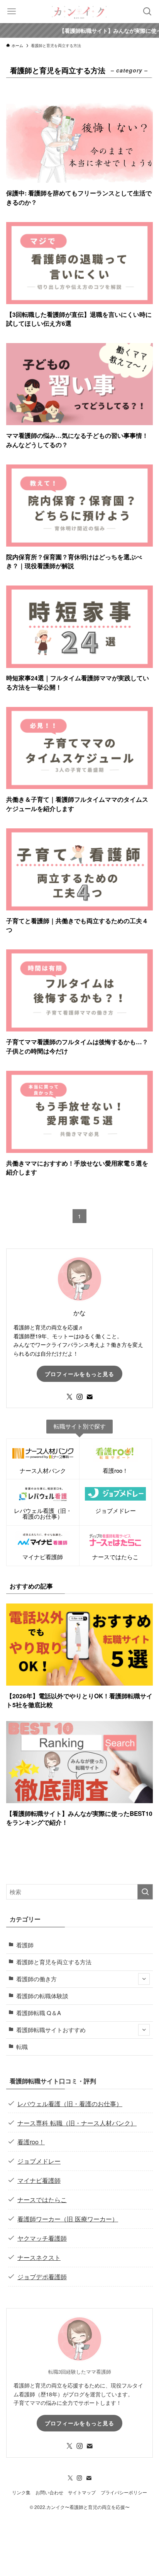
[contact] (90, 1397)
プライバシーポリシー (124, 2492)
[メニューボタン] (12, 12)
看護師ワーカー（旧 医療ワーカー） (68, 2219)
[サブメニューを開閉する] (144, 1979)
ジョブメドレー (39, 2161)
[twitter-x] (69, 1397)
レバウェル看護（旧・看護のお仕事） (70, 2103)
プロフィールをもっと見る (79, 1374)
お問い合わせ (49, 2492)
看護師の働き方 (36, 1979)
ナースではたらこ (42, 2199)
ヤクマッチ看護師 (42, 2238)
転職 (22, 2047)
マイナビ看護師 (39, 2180)
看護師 (25, 1945)
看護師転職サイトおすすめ (51, 2030)
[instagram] (79, 1397)
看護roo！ (31, 2142)
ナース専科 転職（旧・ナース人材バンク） (77, 2123)
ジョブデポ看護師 (42, 2277)
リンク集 (21, 2492)
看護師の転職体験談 (42, 1996)
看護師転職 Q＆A (39, 2013)
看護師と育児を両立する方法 (54, 1962)
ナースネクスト (39, 2257)
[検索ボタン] (147, 12)
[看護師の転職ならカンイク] (79, 12)
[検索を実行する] (145, 1892)
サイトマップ (82, 2492)
